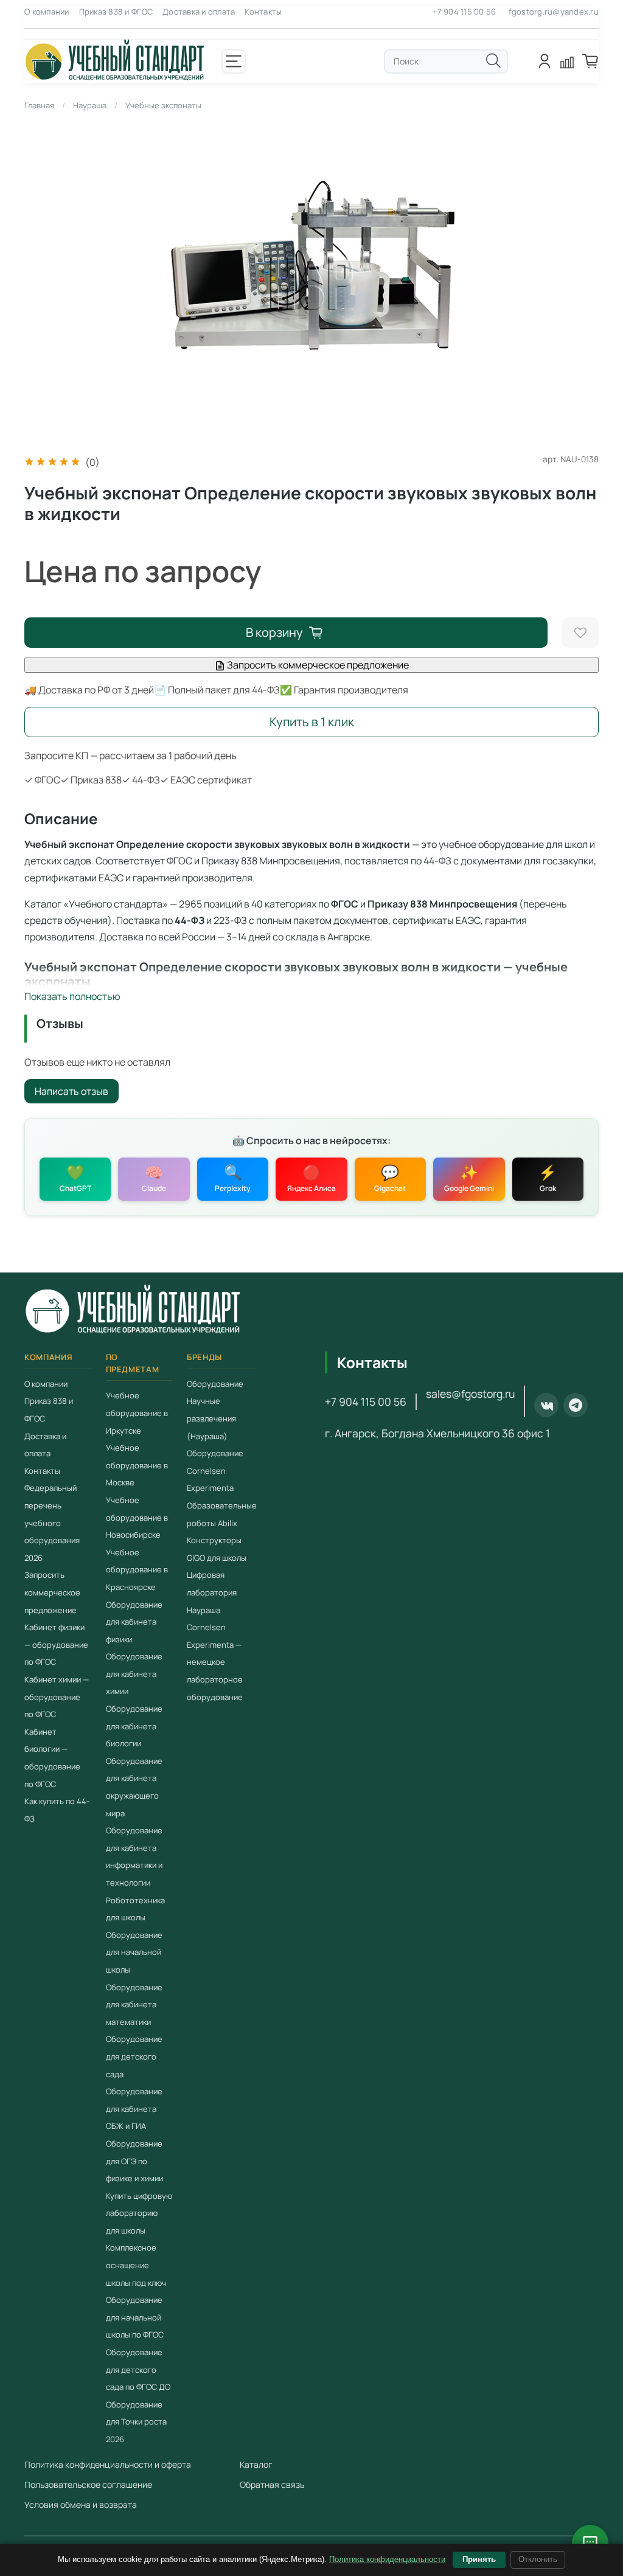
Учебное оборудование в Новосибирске (137, 1517)
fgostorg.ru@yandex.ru (554, 12)
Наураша (90, 105)
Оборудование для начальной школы (134, 1952)
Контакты (263, 12)
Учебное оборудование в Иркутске (137, 1413)
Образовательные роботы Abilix (222, 1514)
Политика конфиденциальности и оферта (108, 2464)
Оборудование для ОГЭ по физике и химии (134, 2161)
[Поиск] (493, 61)
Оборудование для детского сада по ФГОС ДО (138, 2369)
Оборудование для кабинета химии (134, 1674)
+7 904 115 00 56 (464, 12)
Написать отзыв (71, 1091)
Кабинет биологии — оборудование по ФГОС (52, 1758)
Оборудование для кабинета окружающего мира (134, 1787)
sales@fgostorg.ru (470, 1394)
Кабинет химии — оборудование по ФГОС (57, 1697)
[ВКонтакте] (546, 1405)
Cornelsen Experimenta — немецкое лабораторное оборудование (215, 1662)
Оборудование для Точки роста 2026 (136, 2422)
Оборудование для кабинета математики (134, 2005)
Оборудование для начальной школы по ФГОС (135, 2317)
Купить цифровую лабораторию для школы (139, 2213)
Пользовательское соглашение (88, 2484)
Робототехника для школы (135, 1909)
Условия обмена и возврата (81, 2505)
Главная (39, 105)
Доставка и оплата (199, 12)
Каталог (256, 2464)
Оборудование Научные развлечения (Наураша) (215, 1410)
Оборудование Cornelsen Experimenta (215, 1470)
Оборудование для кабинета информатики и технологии (134, 1856)
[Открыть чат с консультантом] (590, 2543)
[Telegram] (576, 1405)
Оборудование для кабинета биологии (134, 1726)
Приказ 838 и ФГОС (116, 12)
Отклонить (538, 2559)
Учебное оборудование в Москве (137, 1465)
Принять (479, 2559)
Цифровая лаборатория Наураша (212, 1592)
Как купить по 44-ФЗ (57, 1810)
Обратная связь (272, 2484)
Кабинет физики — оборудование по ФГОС (56, 1644)
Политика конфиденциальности (387, 2559)
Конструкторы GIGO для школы (217, 1549)
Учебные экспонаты (163, 105)
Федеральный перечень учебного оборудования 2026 (52, 1522)
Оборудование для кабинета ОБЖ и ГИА (134, 2109)
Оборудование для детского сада (134, 2056)
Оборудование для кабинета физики (134, 1622)
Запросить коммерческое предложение (317, 665)
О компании (47, 12)
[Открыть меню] (234, 61)
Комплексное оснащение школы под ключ (136, 2265)
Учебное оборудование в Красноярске (137, 1570)
